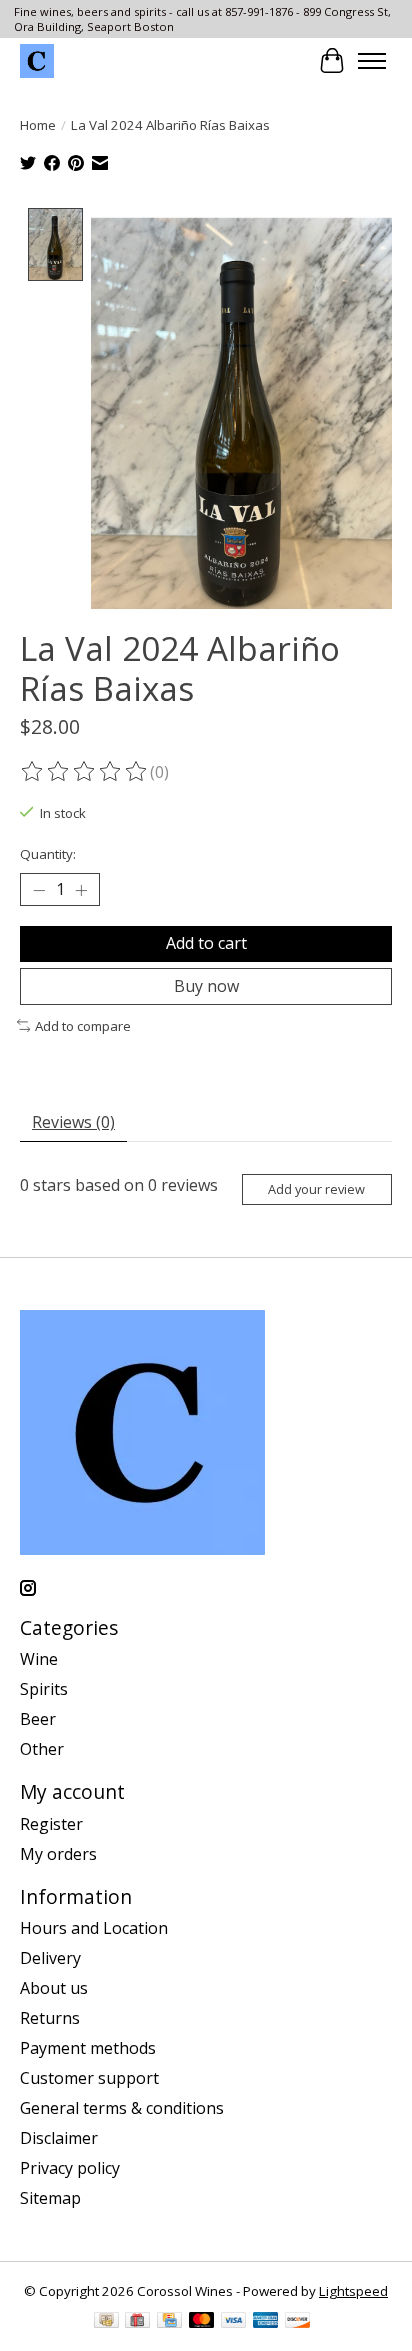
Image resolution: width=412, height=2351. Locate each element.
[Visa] (234, 2322)
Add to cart (206, 943)
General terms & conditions (122, 2108)
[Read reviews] (85, 772)
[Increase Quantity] (81, 890)
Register (51, 1824)
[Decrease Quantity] (39, 890)
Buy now (206, 986)
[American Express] (266, 2322)
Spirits (44, 1689)
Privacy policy (70, 2168)
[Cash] (106, 2322)
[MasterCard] (202, 2322)
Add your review (316, 1189)
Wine (39, 1659)
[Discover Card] (298, 2322)
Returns (50, 2018)
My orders (58, 1854)
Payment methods (88, 2048)
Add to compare (83, 1026)
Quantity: (48, 854)
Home (38, 125)
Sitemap (50, 2198)
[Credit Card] (169, 2322)
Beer (38, 1719)
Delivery (50, 1958)
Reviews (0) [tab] (73, 1122)
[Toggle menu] (372, 61)
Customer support (89, 2078)
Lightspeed (353, 2291)
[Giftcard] (137, 2322)
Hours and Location (94, 1928)
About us (54, 1988)
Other (42, 1749)
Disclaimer (59, 2138)
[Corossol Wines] (37, 61)
